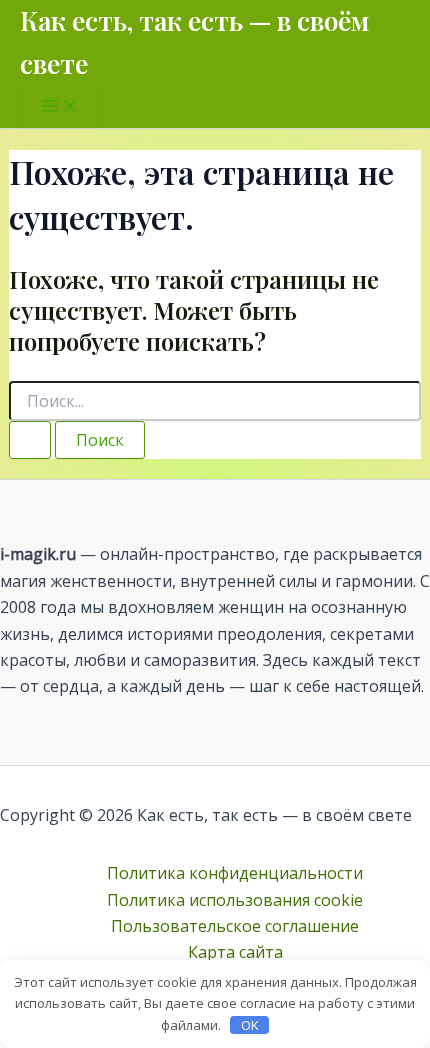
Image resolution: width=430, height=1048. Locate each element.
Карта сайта (235, 952)
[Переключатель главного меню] (60, 107)
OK (250, 1025)
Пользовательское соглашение (235, 926)
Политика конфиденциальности (235, 873)
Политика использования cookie (235, 900)
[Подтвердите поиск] (30, 440)
